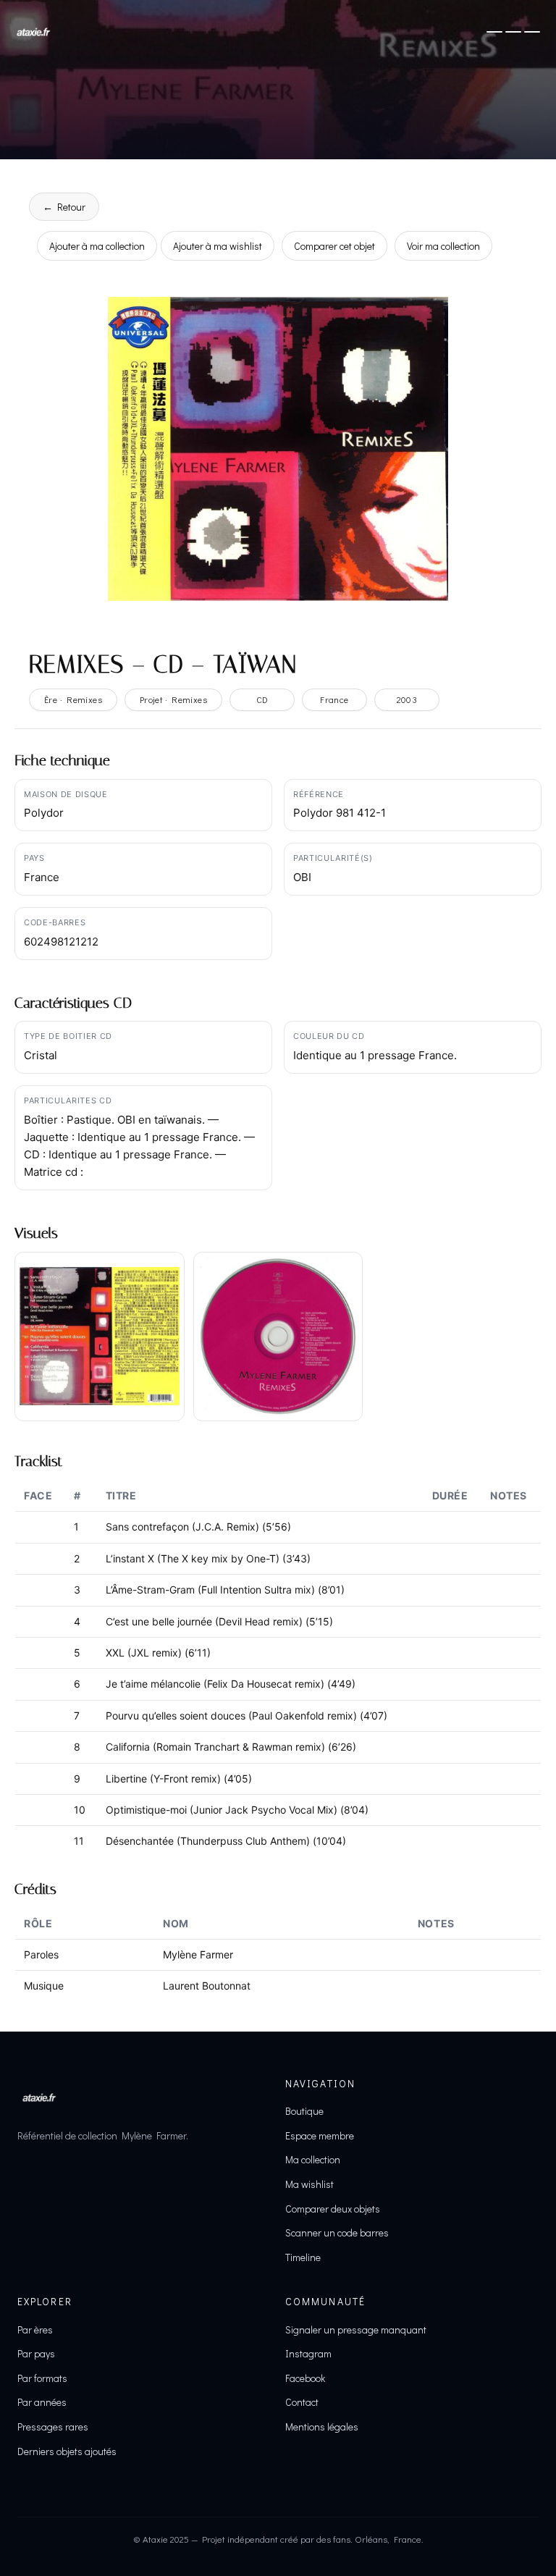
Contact (302, 2402)
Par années (42, 2402)
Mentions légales (322, 2426)
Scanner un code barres (337, 2232)
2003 (407, 699)
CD (262, 699)
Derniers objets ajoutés (67, 2451)
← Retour (64, 207)
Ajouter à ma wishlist (218, 246)
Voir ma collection (443, 246)
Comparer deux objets (333, 2209)
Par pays (36, 2353)
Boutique (304, 2111)
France (334, 699)
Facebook (305, 2378)
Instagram (308, 2353)
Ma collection (313, 2159)
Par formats (42, 2378)
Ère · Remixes (73, 699)
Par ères (35, 2329)
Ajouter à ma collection (97, 246)
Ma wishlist (309, 2184)
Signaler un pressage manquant (356, 2329)
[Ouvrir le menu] (513, 32)
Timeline (303, 2257)
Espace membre (320, 2135)
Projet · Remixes (173, 699)
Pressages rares (53, 2426)
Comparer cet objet (334, 246)
